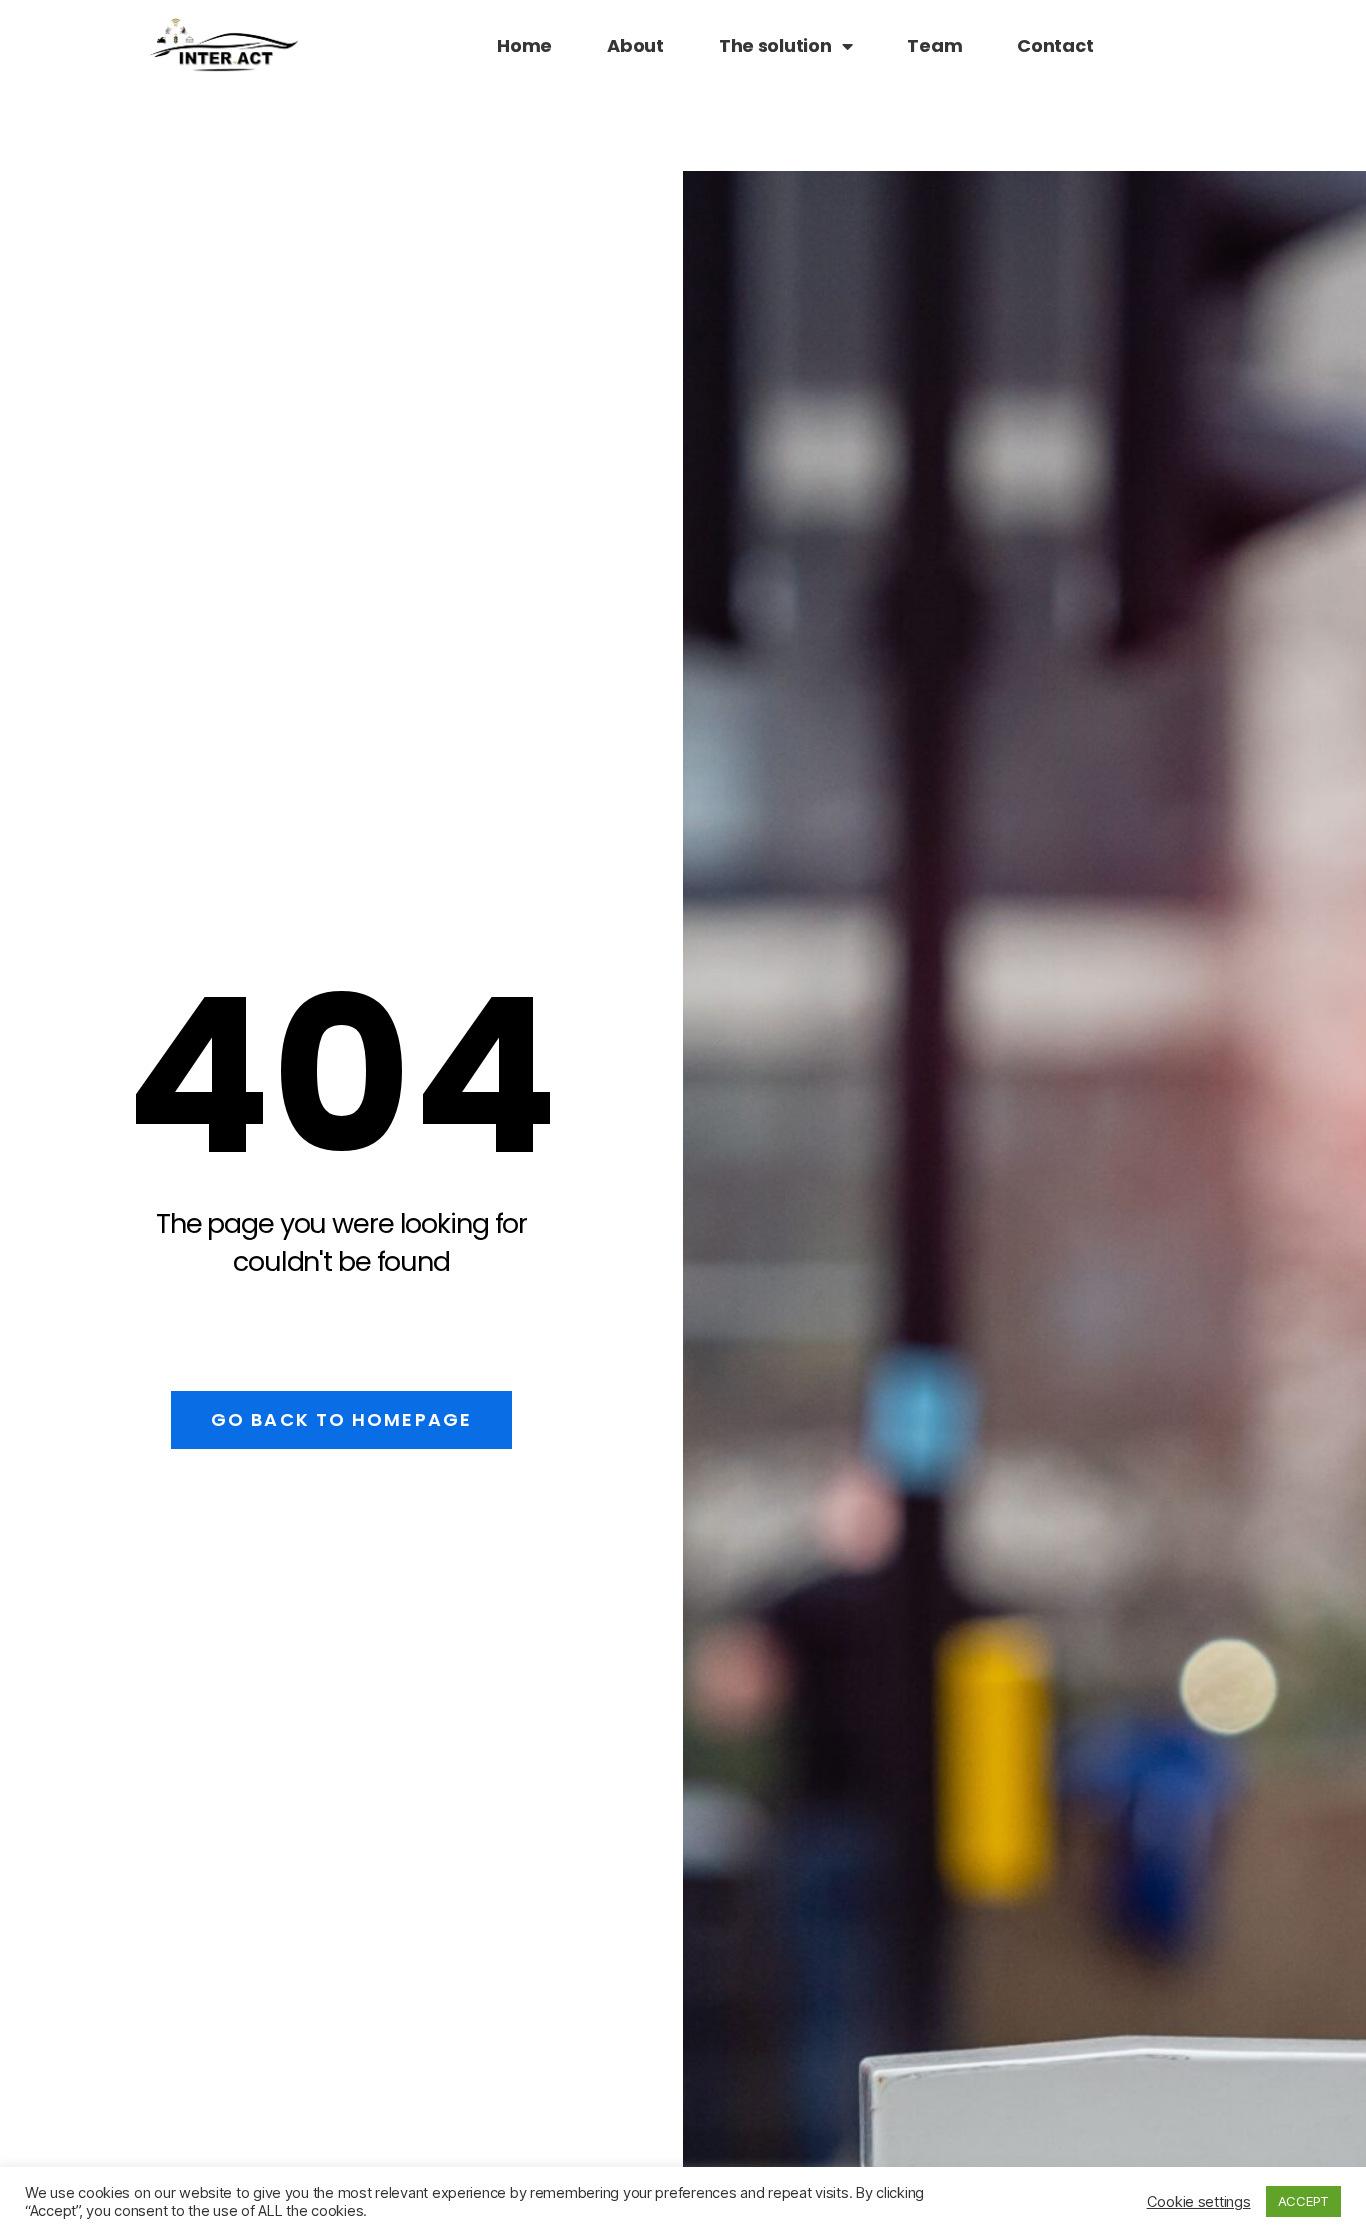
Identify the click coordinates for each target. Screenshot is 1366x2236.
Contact (1055, 45)
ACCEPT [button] (1303, 2201)
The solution (775, 45)
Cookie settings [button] (1199, 2202)
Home (524, 45)
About (635, 45)
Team (934, 45)
